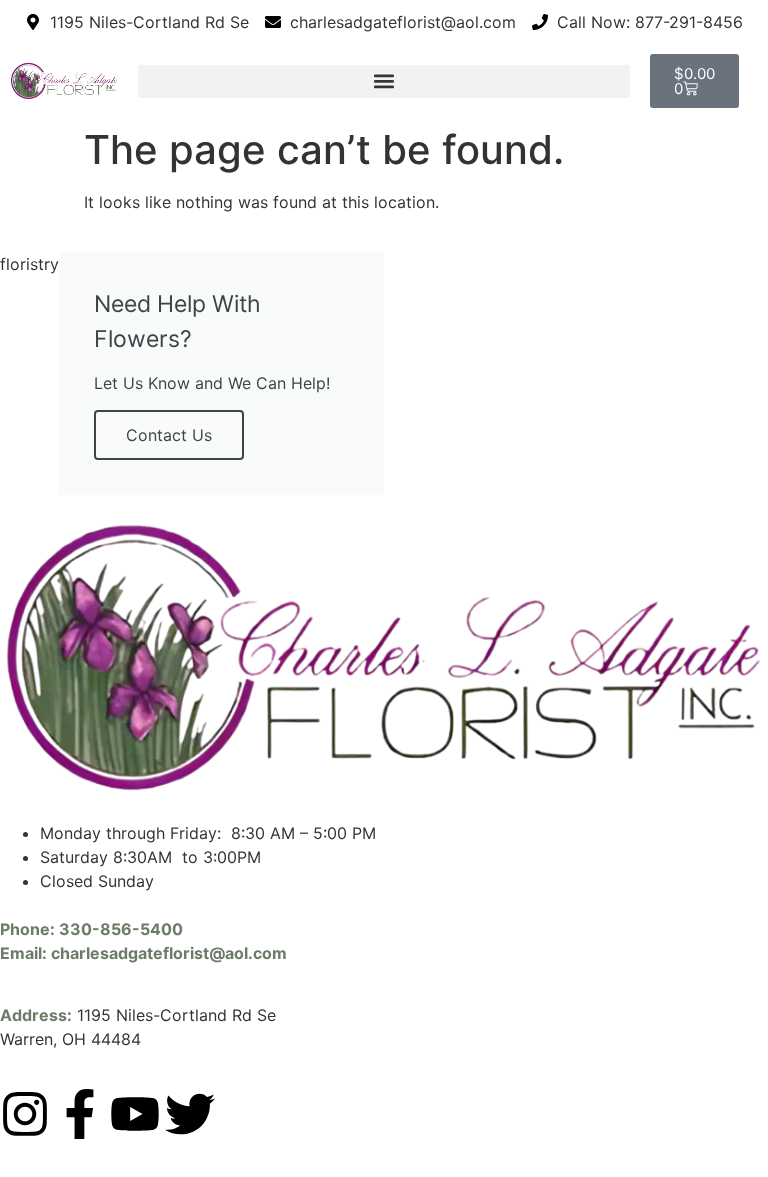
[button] (384, 81)
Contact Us (169, 435)
